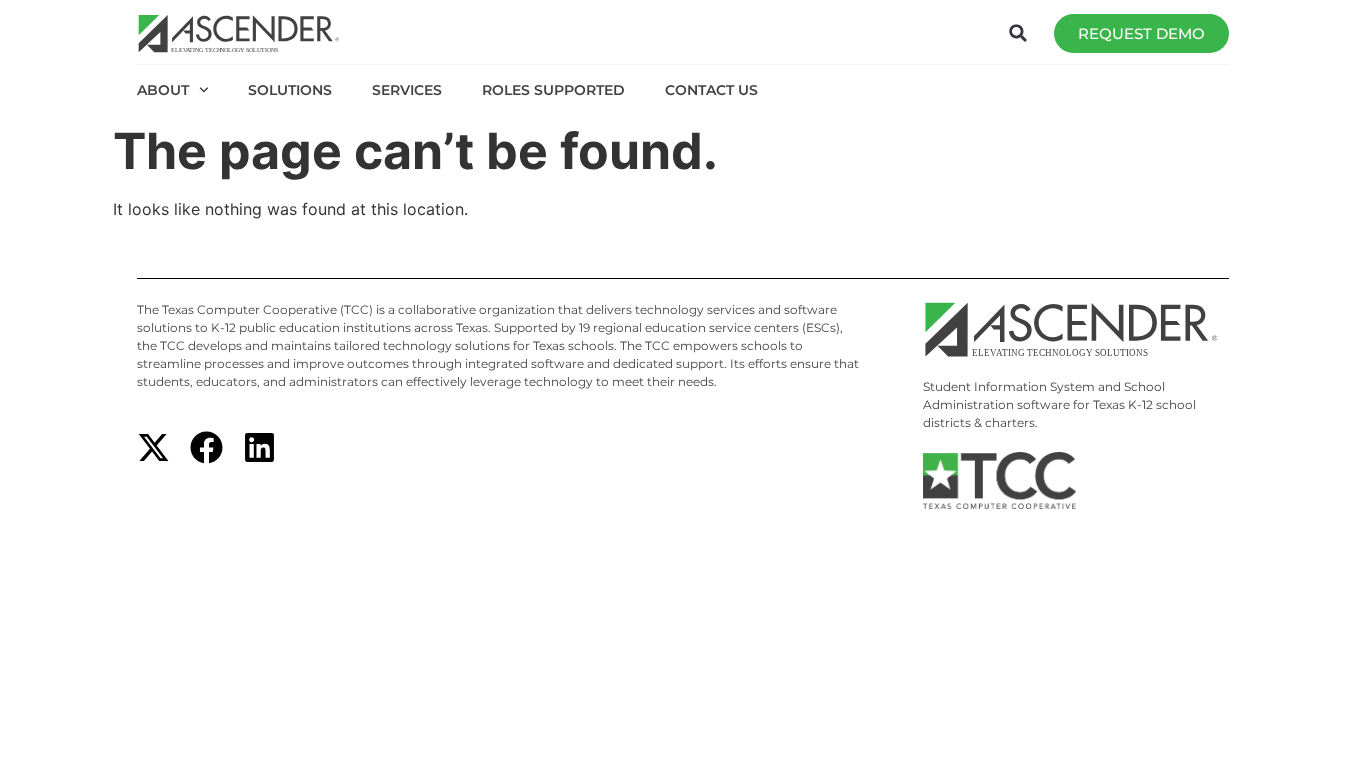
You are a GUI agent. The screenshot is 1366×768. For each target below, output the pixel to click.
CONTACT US (711, 90)
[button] (1018, 33)
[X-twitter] (153, 447)
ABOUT (163, 90)
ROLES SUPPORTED (553, 90)
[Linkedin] (259, 447)
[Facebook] (206, 447)
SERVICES (407, 90)
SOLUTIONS (290, 90)
